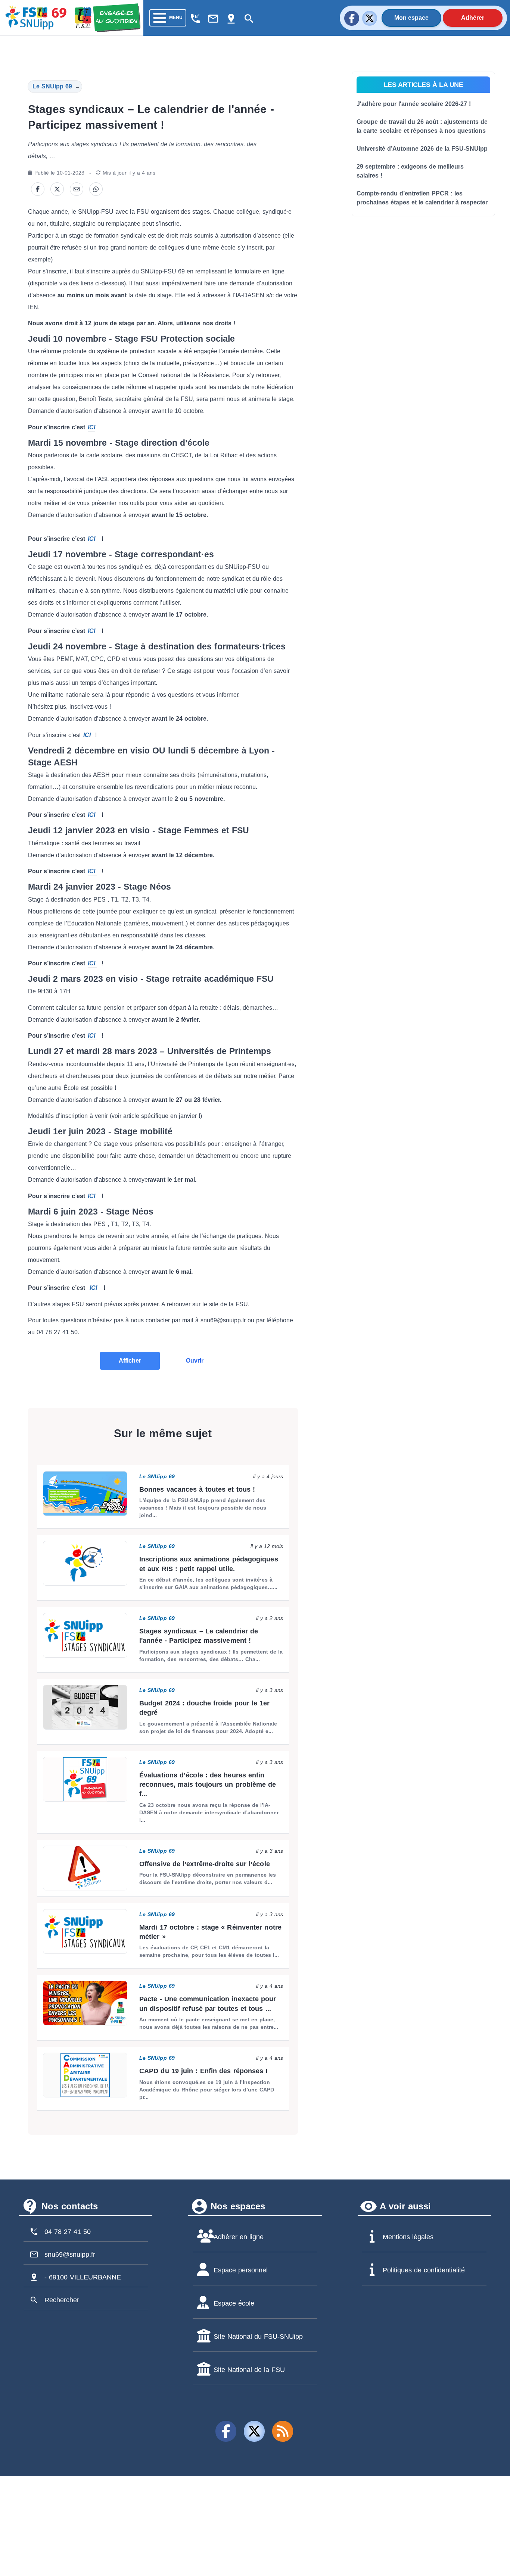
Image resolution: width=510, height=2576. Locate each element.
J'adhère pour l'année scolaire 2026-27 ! (414, 104)
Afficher (130, 1361)
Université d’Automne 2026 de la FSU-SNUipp (422, 149)
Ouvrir (195, 1361)
